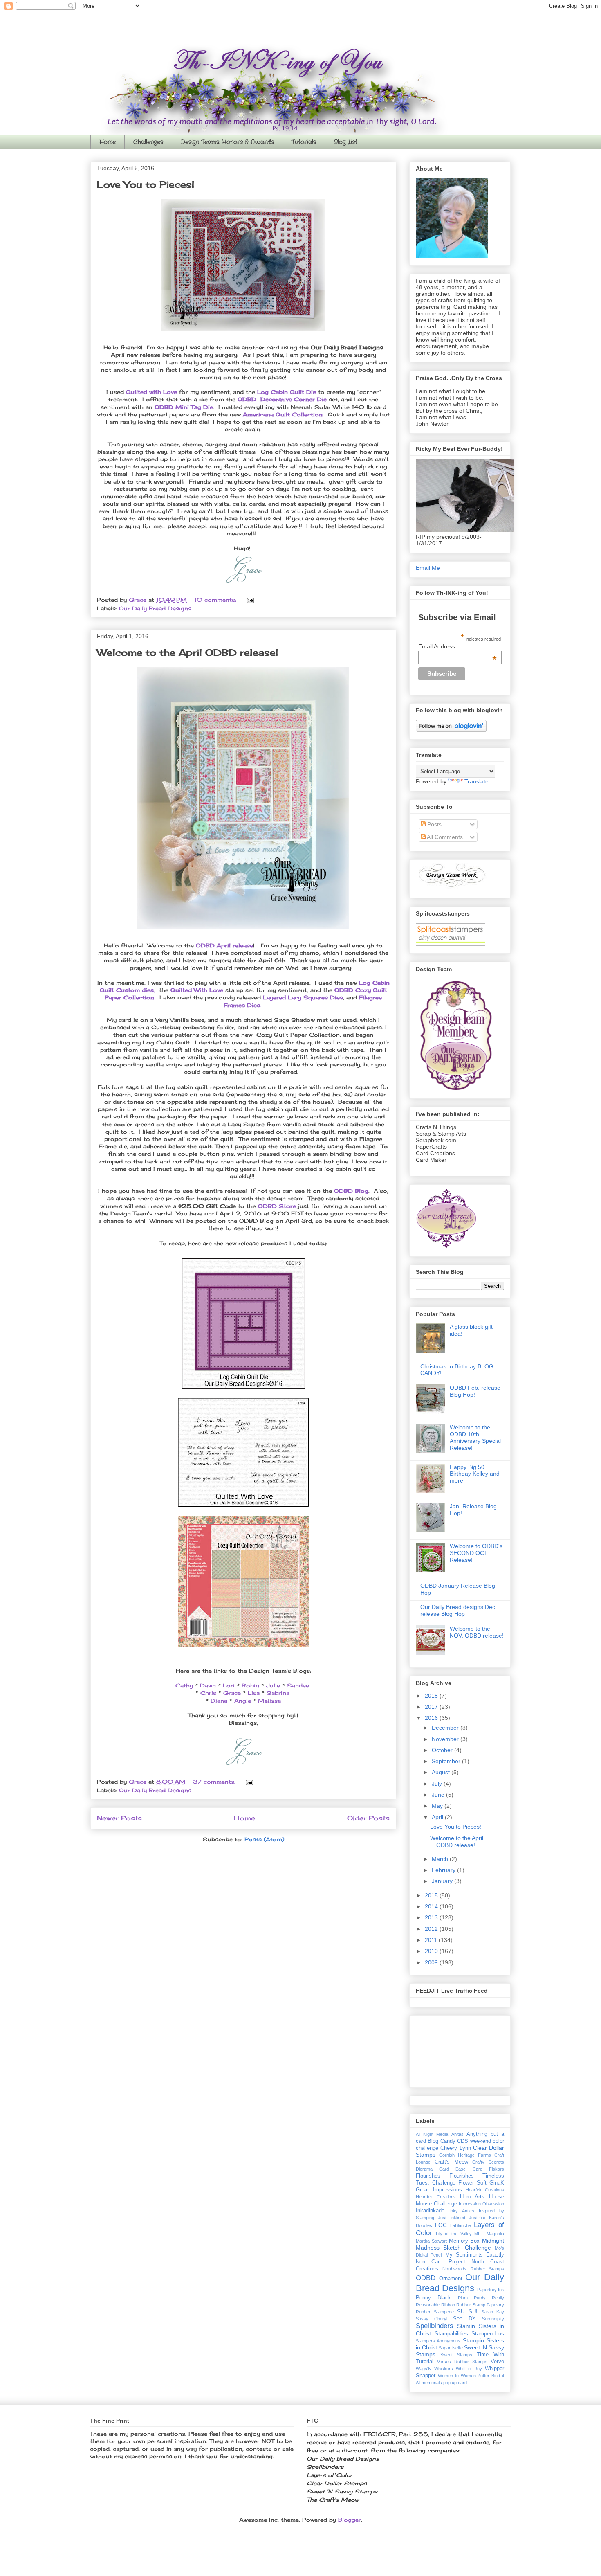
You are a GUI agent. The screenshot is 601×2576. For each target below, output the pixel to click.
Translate (477, 781)
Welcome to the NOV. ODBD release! (477, 1632)
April (438, 1817)
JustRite (477, 2218)
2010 (432, 1951)
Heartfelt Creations (436, 2197)
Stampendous (488, 2334)
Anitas (457, 2134)
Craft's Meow (451, 2162)
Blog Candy (441, 2141)
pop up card (455, 2383)
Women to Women (457, 2376)
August (442, 1772)
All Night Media (432, 2134)
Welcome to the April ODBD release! (187, 652)
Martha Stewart (431, 2241)
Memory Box (464, 2241)
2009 (432, 1962)
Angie (243, 1701)
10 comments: (216, 600)
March (441, 1859)
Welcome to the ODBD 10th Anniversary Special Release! (475, 1438)
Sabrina (278, 1693)
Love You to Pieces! (146, 184)
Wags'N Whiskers (434, 2369)
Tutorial (425, 2362)
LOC (441, 2225)
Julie (273, 1685)
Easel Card (469, 2169)
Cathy (184, 1685)
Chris (208, 1693)
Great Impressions (439, 2190)
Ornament (451, 2279)
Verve (497, 2362)
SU (461, 2312)
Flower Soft (472, 2183)
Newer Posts (119, 1818)
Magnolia (495, 2234)
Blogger (350, 2520)
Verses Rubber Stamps (462, 2362)
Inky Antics (462, 2211)
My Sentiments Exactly (475, 2255)
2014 (432, 1906)
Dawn (208, 1685)
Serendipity (493, 2319)
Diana (219, 1701)
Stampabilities (451, 2334)
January (443, 1881)
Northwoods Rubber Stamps (473, 2269)
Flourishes (428, 2176)
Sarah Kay (493, 2312)
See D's (464, 2319)
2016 (432, 1718)
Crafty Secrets (488, 2162)
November (446, 1739)
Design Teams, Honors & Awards (227, 142)
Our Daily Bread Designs (155, 608)
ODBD (426, 2278)
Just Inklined (452, 2218)
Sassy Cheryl (432, 2319)
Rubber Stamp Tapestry (480, 2305)
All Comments (444, 837)
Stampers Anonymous (438, 2341)
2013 (432, 1917)
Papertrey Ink (491, 2290)
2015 (432, 1895)
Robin (250, 1685)
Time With (490, 2355)
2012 (432, 1929)
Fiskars (497, 2169)
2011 (432, 1940)
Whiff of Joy (469, 2369)
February (444, 1870)
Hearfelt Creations (485, 2190)
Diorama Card (432, 2169)
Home (108, 142)
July (438, 1784)
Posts (434, 824)
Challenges (148, 142)
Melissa (269, 1701)
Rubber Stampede (435, 2312)
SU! (473, 2312)
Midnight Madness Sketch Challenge (460, 2244)
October (443, 1750)
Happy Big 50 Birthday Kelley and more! (475, 1474)
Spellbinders (435, 2326)
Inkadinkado (430, 2211)
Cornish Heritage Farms (465, 2155)
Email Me (428, 568)
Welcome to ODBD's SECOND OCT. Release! (476, 1553)
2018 (432, 1696)
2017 (432, 1707)
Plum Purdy (472, 2298)
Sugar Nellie (451, 2348)
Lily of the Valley (454, 2234)
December (446, 1728)
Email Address (457, 646)
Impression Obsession (481, 2204)
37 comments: (215, 1782)
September (447, 1761)
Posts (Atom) (264, 1839)
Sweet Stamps (456, 2355)
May (438, 1806)
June (439, 1795)
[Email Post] (250, 600)
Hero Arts (472, 2197)
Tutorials (304, 142)
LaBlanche (461, 2225)
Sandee (298, 1685)
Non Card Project (441, 2262)
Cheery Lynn (455, 2148)
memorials (432, 2383)
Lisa (254, 1693)
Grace (232, 1693)
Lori (229, 1685)
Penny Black (433, 2298)
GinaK (497, 2183)
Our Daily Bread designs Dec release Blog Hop (458, 1610)
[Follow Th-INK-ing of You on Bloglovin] (451, 730)
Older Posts (368, 1818)
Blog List (345, 142)
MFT (479, 2234)
